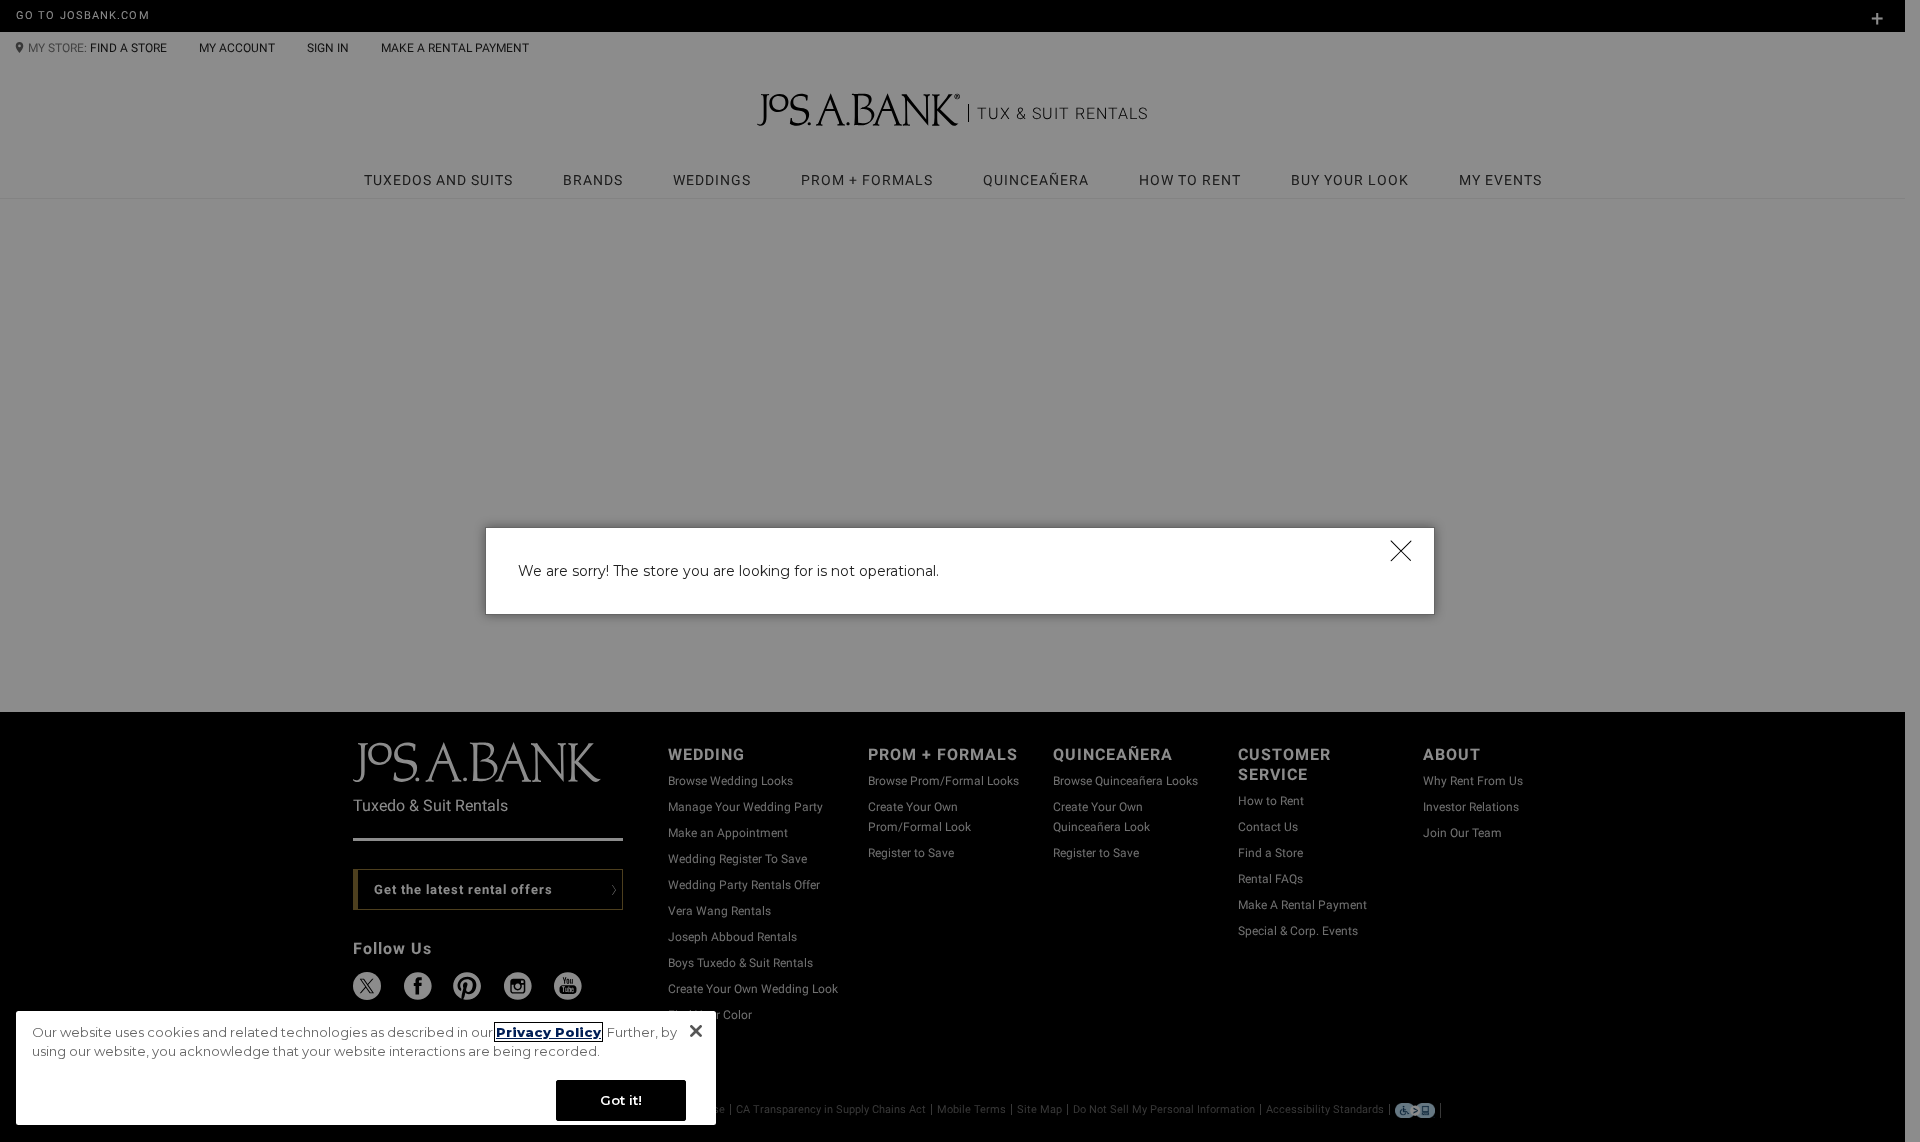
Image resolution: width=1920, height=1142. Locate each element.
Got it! (621, 1100)
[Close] (1400, 550)
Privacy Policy (548, 1032)
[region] (366, 1068)
